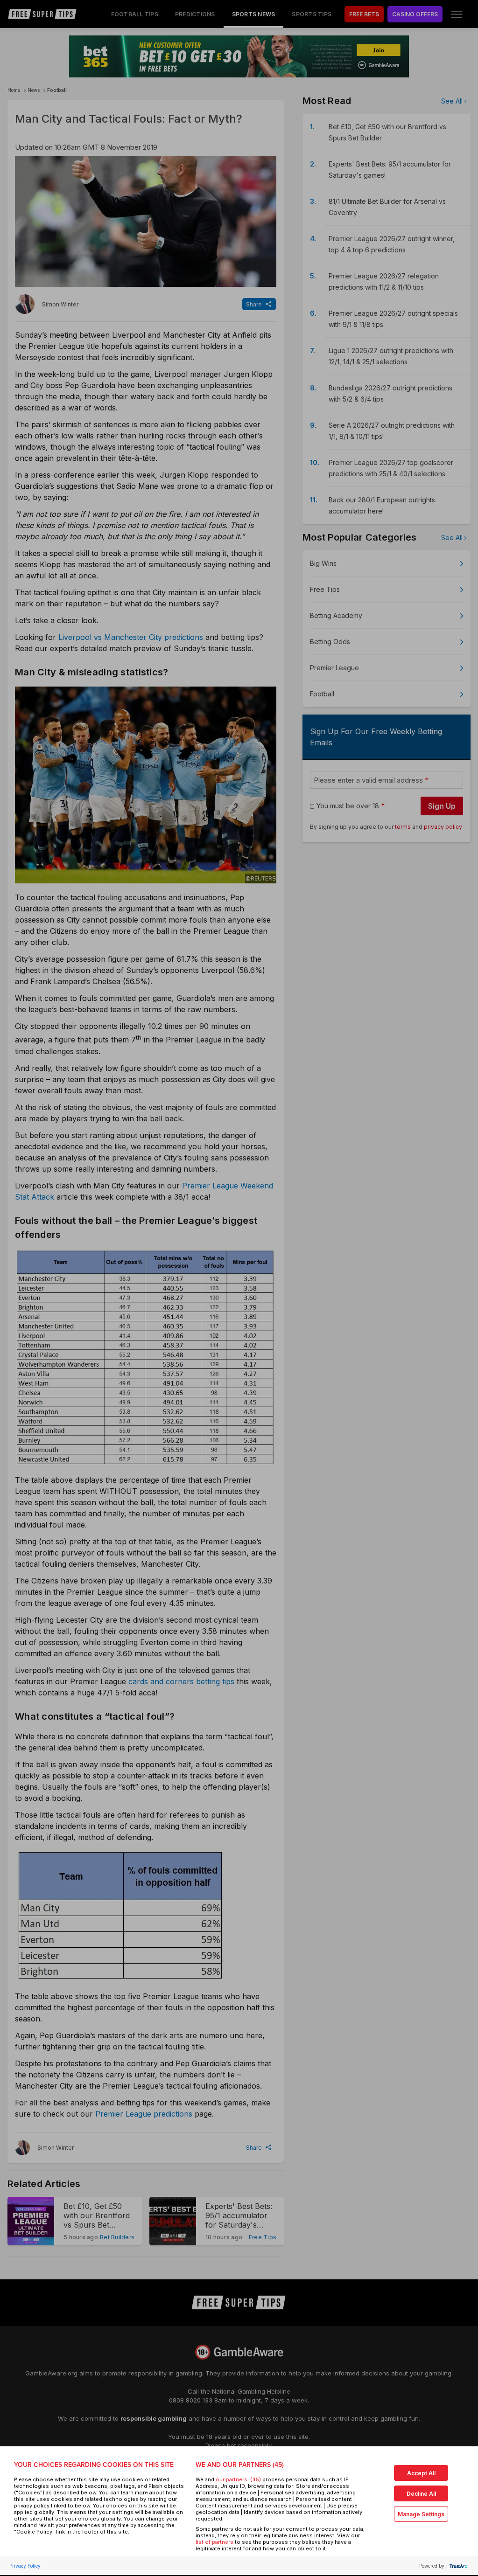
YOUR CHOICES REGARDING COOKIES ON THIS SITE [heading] (94, 2465)
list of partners (214, 2542)
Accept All (421, 2473)
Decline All (421, 2494)
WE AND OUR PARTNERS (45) (240, 2465)
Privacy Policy (25, 2566)
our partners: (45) (238, 2479)
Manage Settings (421, 2514)
